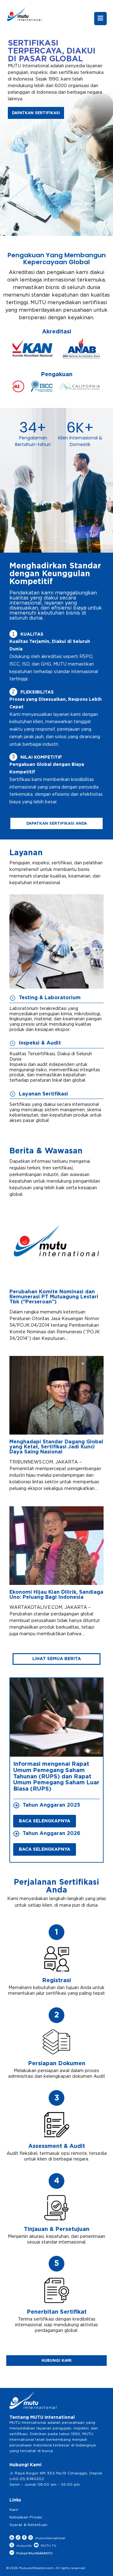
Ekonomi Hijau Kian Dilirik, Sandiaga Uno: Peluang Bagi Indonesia (56, 1595)
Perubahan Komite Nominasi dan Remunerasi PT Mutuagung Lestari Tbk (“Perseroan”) (54, 1297)
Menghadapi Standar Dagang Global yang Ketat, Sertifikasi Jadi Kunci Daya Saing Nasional (56, 1447)
